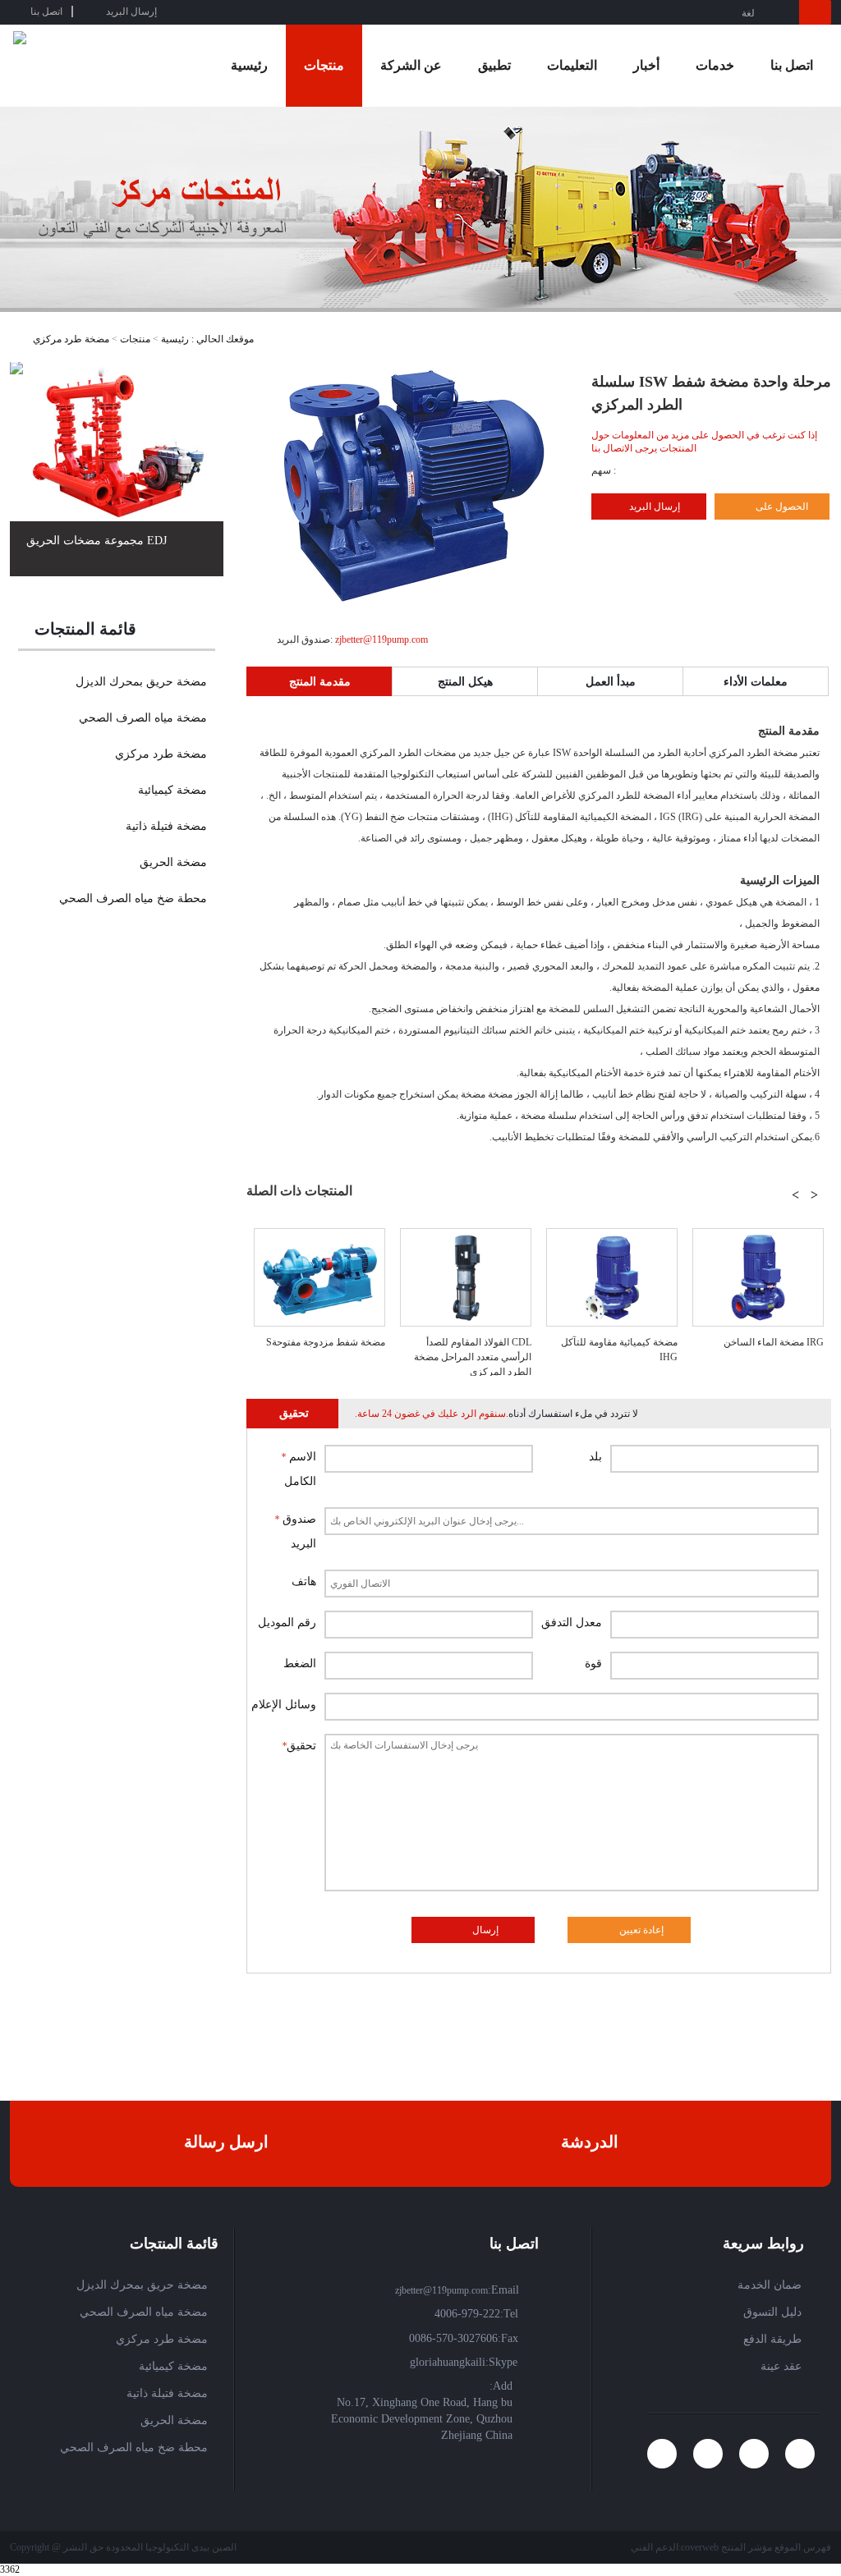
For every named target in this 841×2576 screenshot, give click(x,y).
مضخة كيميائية (172, 790)
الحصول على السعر (761, 510)
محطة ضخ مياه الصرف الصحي (133, 898)
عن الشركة (411, 65)
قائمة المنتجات (85, 629)
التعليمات (572, 65)
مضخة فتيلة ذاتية (166, 826)
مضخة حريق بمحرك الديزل (141, 682)
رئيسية (249, 65)
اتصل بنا (792, 65)
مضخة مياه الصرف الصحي (143, 718)
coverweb (700, 2547)
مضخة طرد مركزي (71, 339)
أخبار (646, 65)
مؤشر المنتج (747, 2547)
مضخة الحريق (173, 862)
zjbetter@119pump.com (380, 639)
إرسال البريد (655, 506)
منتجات (324, 65)
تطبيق (494, 65)
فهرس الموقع (803, 2547)
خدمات (715, 65)
